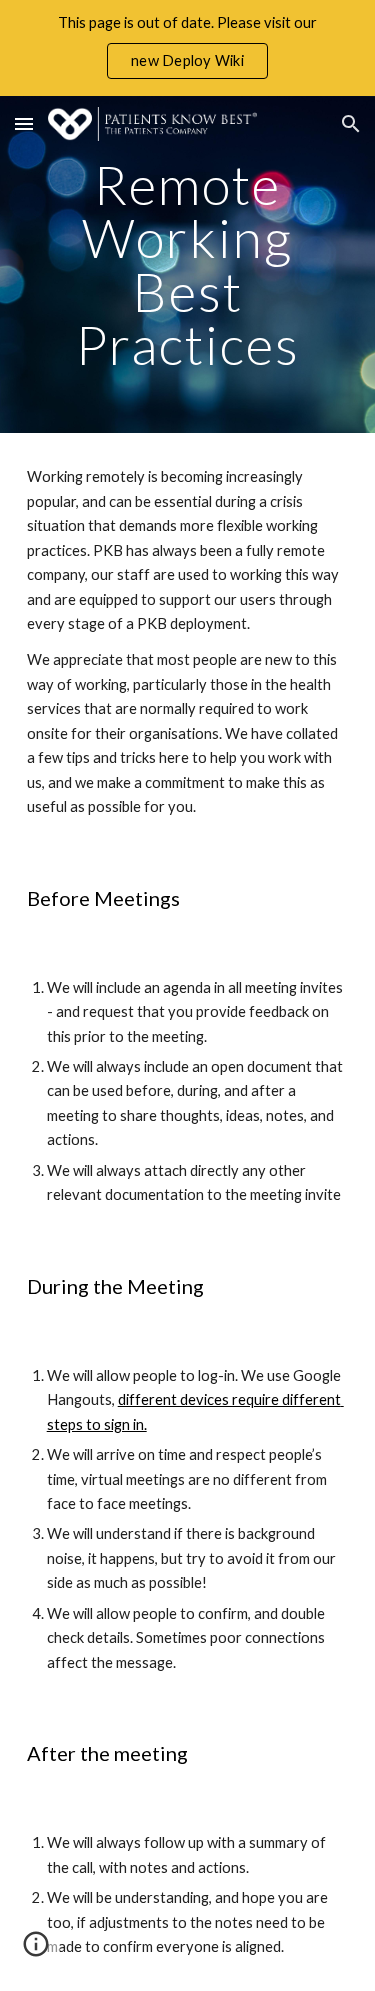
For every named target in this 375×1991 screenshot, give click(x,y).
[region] (187, 48)
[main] (188, 264)
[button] (24, 123)
